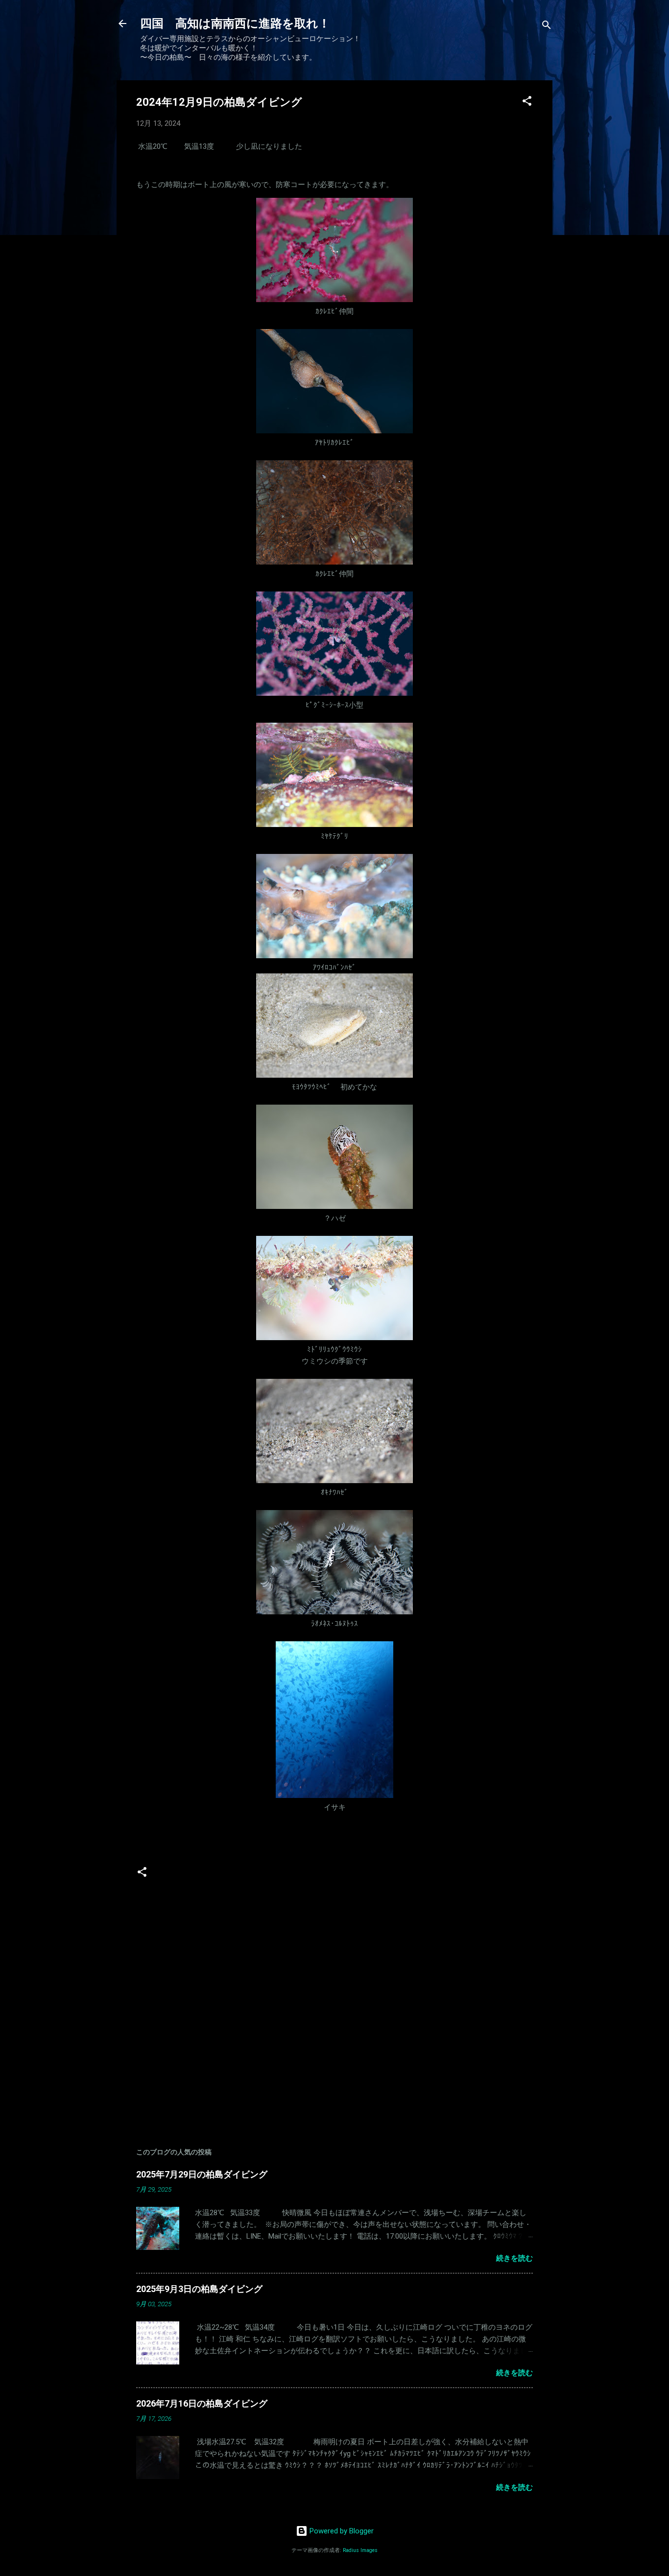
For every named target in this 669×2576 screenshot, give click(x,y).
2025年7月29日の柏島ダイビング (202, 2174)
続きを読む (514, 2258)
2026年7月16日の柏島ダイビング (202, 2403)
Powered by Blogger (341, 2531)
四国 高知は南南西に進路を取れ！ (235, 24)
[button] (527, 103)
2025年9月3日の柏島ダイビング (199, 2289)
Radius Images (360, 2550)
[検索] (547, 27)
